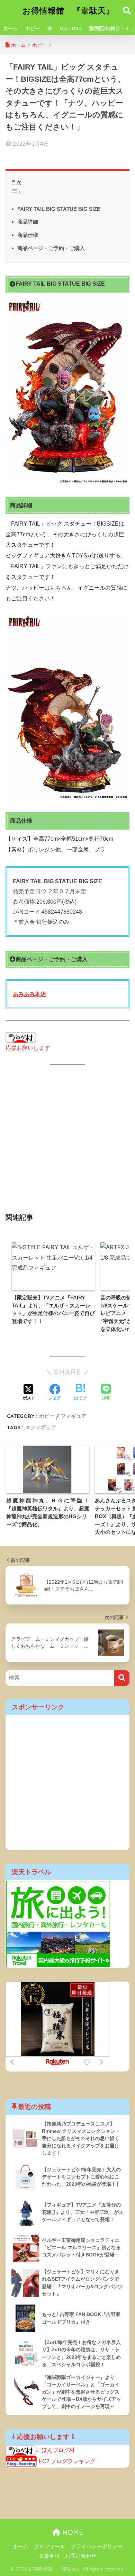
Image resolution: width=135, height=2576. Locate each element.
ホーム (10, 28)
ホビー (33, 28)
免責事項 (49, 2556)
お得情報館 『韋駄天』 (68, 11)
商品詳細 (28, 222)
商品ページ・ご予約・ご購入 (51, 248)
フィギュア (74, 1416)
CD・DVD (71, 28)
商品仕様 (28, 235)
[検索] (122, 1678)
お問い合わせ (81, 2556)
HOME (72, 2532)
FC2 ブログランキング (67, 2461)
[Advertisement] (67, 1143)
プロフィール (49, 2547)
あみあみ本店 (29, 994)
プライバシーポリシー (97, 2547)
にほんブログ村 (55, 2450)
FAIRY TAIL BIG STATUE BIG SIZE (59, 209)
